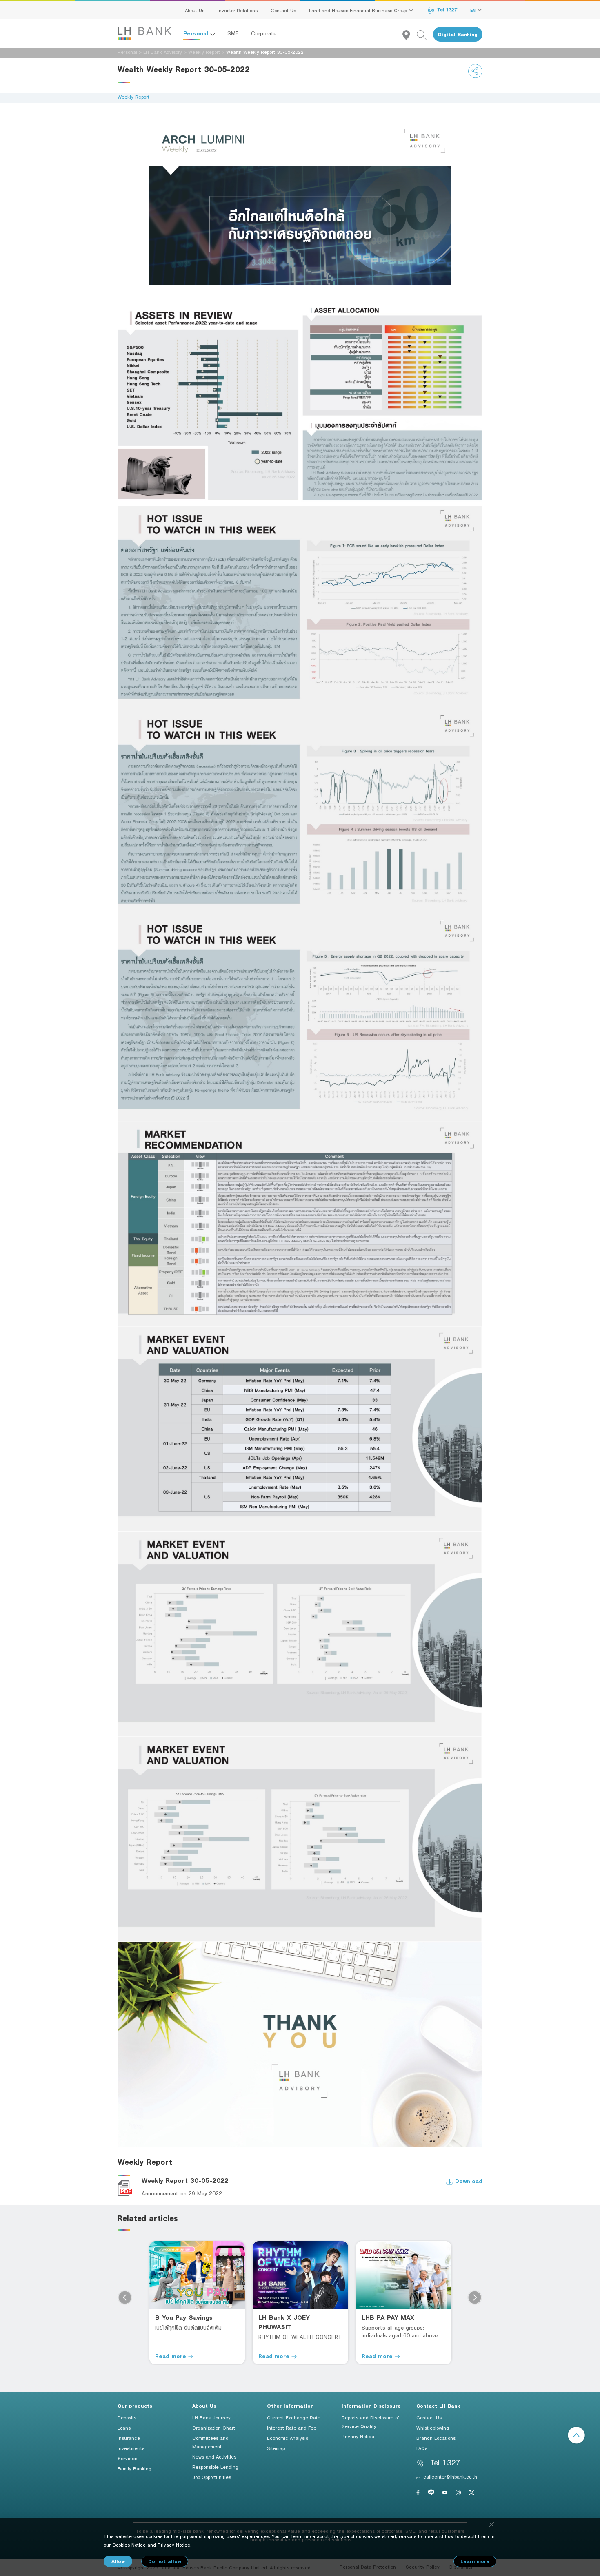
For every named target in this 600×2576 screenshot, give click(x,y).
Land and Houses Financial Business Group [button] (359, 10)
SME (233, 33)
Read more (172, 2356)
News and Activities (214, 2456)
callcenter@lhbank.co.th (450, 2476)
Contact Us (283, 10)
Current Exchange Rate (294, 2417)
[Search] (425, 34)
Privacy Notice (358, 2436)
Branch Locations (436, 2438)
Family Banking (134, 2468)
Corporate (264, 33)
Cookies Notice (129, 2545)
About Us (195, 10)
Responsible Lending (215, 2467)
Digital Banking (458, 34)
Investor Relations (238, 10)
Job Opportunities (212, 2477)
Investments (131, 2448)
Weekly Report (204, 52)
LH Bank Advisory (163, 52)
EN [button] (474, 10)
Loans (124, 2428)
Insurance (129, 2438)
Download (468, 2181)
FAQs (422, 2448)
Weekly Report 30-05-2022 (185, 2181)
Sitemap (276, 2448)
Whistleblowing (433, 2428)
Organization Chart (214, 2428)
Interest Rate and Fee (292, 2428)
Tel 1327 (446, 9)
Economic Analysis (288, 2438)
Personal (197, 33)
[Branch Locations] (410, 34)
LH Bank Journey (211, 2417)
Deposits (127, 2417)
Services (127, 2458)
